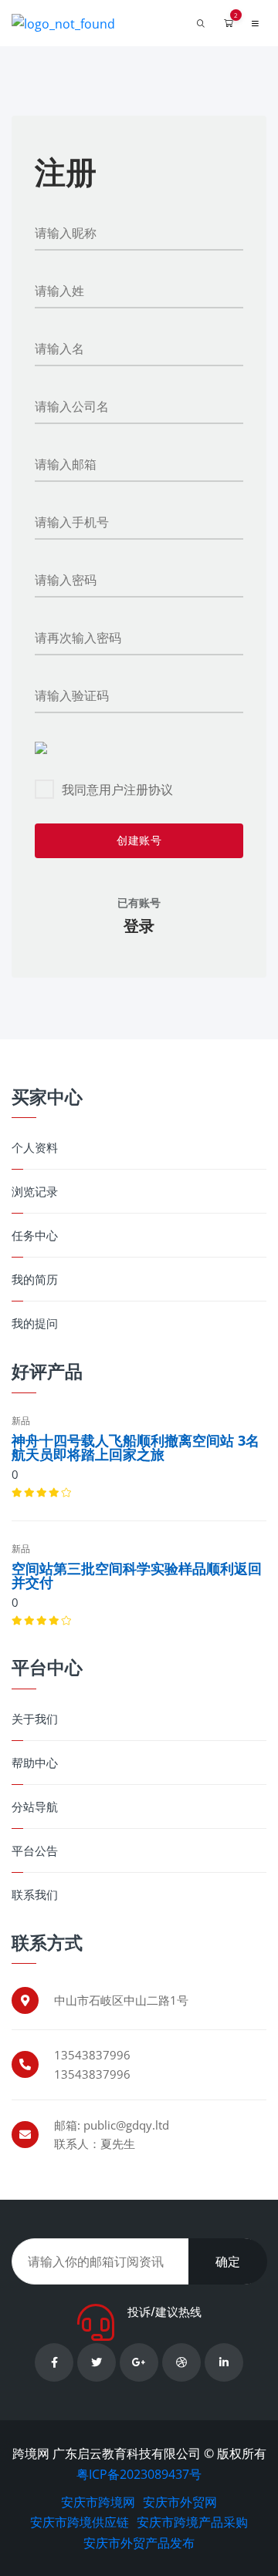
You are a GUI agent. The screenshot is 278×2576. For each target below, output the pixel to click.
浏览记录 (35, 1192)
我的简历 (35, 1280)
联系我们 (35, 1895)
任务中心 (35, 1236)
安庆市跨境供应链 (80, 2522)
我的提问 (35, 1323)
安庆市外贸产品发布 (139, 2543)
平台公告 (35, 1851)
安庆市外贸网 (180, 2502)
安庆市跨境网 (98, 2502)
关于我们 (35, 1719)
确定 (228, 2261)
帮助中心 (35, 1763)
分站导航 (35, 1807)
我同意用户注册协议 (117, 790)
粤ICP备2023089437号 (139, 2474)
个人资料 (35, 1148)
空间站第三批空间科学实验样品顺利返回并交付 (137, 1575)
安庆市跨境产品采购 (192, 2522)
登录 (139, 926)
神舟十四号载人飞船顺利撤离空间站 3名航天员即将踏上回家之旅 (136, 1447)
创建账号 (139, 840)
